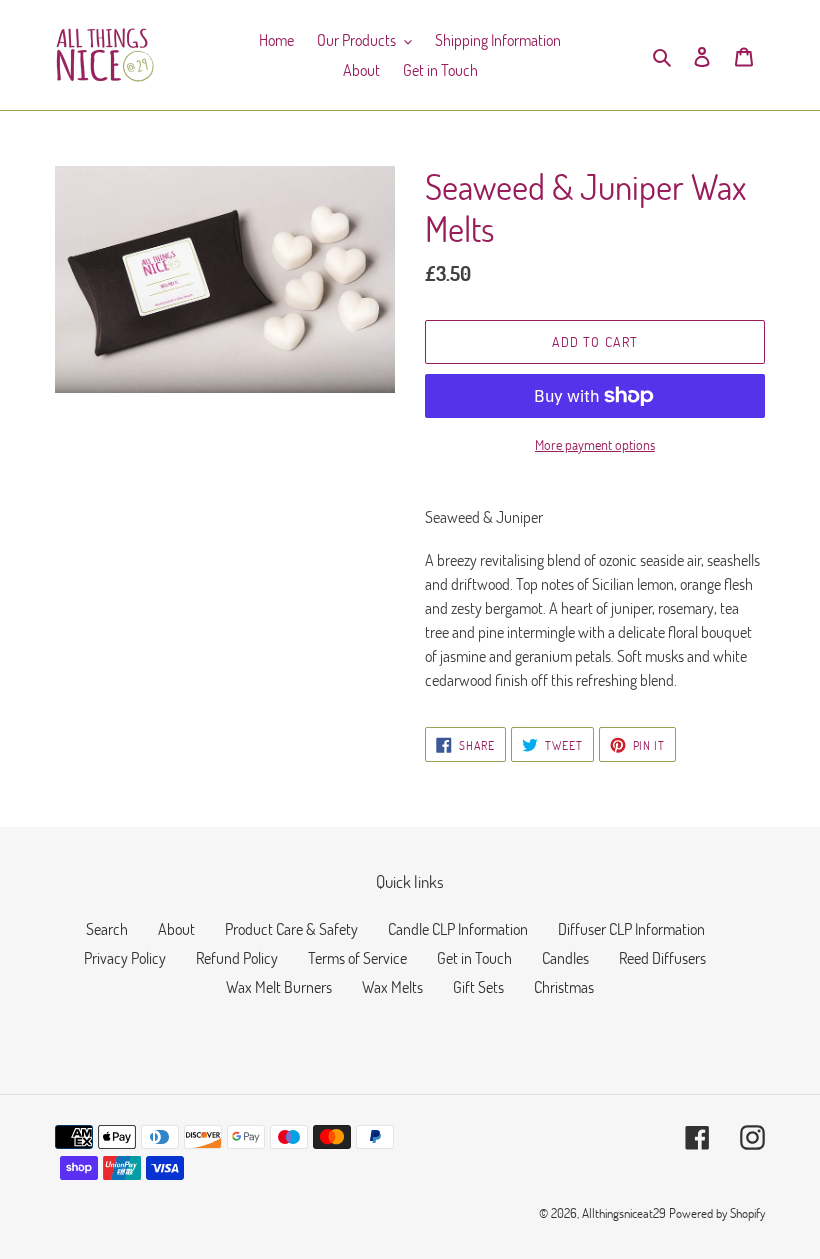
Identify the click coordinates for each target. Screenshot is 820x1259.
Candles (565, 957)
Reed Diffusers (662, 957)
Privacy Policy (125, 957)
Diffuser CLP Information (631, 928)
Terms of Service (357, 957)
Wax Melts (392, 986)
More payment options (595, 444)
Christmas (564, 986)
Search (107, 928)
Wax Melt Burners (279, 986)
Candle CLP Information (458, 928)
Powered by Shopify (717, 1213)
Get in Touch (474, 957)
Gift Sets (478, 986)
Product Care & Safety (291, 928)
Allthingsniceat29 (624, 1213)
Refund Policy (237, 957)
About (176, 928)
